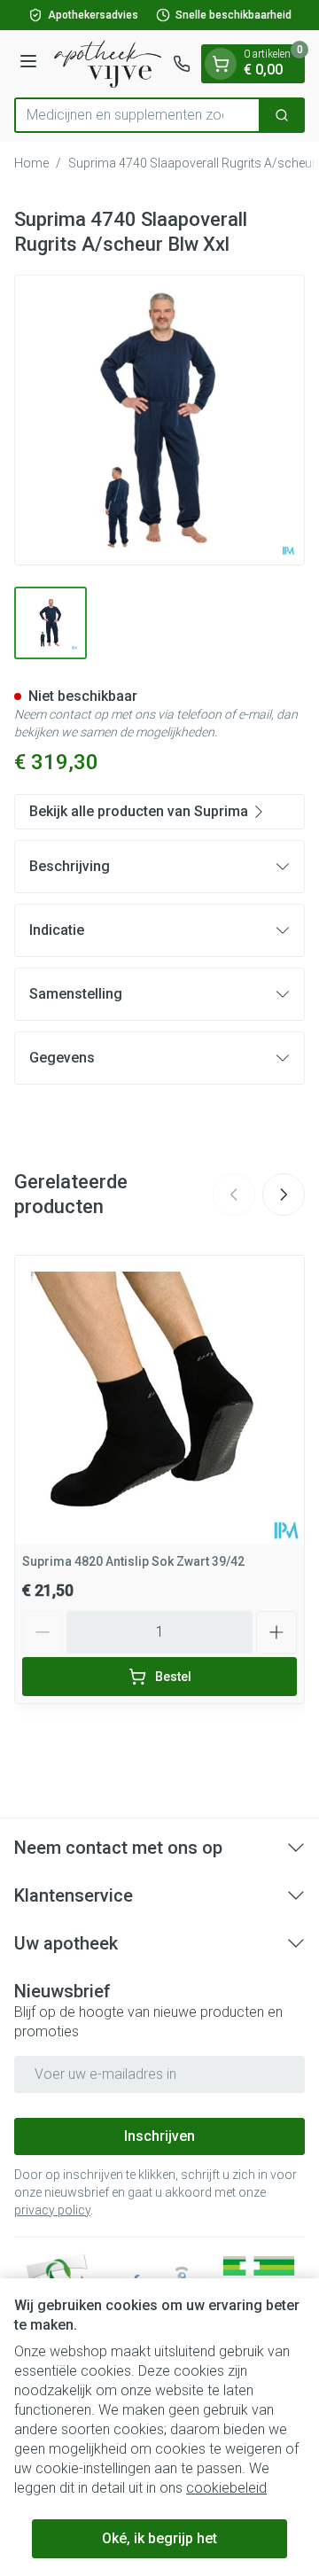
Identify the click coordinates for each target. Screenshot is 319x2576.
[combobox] (137, 115)
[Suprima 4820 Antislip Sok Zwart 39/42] (159, 1400)
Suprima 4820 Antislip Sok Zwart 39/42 (133, 1561)
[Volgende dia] (284, 1195)
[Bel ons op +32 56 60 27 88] (182, 64)
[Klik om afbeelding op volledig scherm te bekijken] (159, 420)
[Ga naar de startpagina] (108, 64)
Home (31, 163)
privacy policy (52, 2210)
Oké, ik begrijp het (159, 2538)
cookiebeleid (226, 2488)
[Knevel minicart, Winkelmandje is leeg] (221, 64)
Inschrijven (159, 2136)
